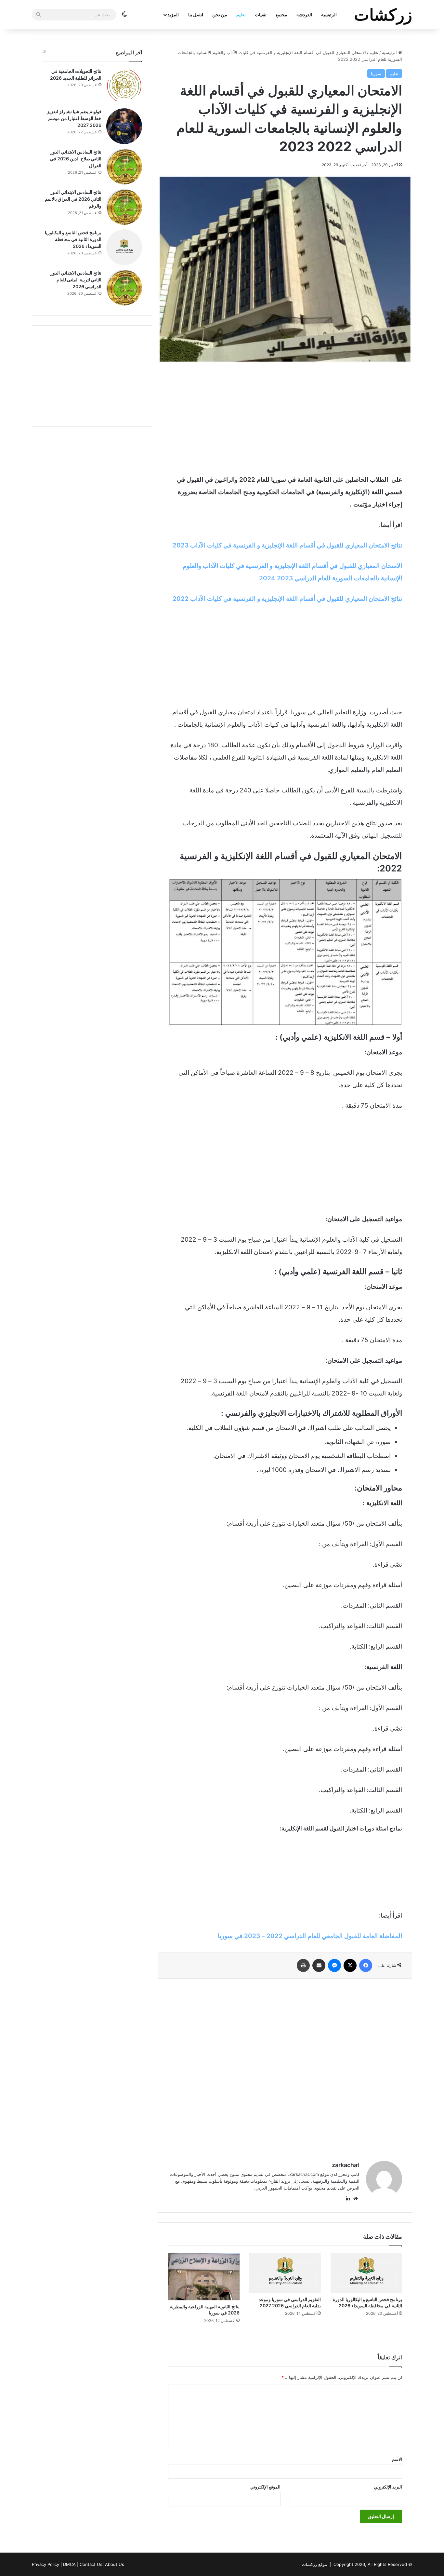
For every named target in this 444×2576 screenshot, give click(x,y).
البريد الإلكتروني (388, 2487)
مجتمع (281, 14)
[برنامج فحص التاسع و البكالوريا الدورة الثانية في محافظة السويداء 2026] (366, 2273)
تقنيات (261, 14)
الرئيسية (329, 14)
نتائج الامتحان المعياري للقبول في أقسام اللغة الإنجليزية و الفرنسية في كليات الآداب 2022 (287, 599)
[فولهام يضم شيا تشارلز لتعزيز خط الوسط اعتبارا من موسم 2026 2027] (124, 126)
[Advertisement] (285, 418)
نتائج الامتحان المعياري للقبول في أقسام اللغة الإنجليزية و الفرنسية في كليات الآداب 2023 (287, 545)
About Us (115, 2564)
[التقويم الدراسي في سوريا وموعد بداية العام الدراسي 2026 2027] (285, 2273)
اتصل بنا (196, 14)
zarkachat (346, 2165)
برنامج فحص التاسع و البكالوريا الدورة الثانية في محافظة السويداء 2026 (73, 239)
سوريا (376, 74)
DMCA (69, 2564)
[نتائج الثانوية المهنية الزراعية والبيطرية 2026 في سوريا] (204, 2277)
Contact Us (91, 2564)
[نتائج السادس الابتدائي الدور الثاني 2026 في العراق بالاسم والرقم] (124, 207)
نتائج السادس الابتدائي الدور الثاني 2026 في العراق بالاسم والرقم (73, 199)
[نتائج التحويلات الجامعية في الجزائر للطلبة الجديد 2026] (124, 86)
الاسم (397, 2459)
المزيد (173, 14)
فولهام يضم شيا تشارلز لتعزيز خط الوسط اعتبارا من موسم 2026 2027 (74, 118)
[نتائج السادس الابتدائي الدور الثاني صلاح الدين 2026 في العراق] (124, 167)
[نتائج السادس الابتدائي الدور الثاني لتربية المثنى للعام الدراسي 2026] (124, 288)
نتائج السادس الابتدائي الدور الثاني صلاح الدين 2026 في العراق (76, 159)
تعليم (241, 14)
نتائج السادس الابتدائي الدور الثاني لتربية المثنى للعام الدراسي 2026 (76, 280)
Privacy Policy (46, 2564)
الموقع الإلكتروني (265, 2487)
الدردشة (304, 14)
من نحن (220, 14)
